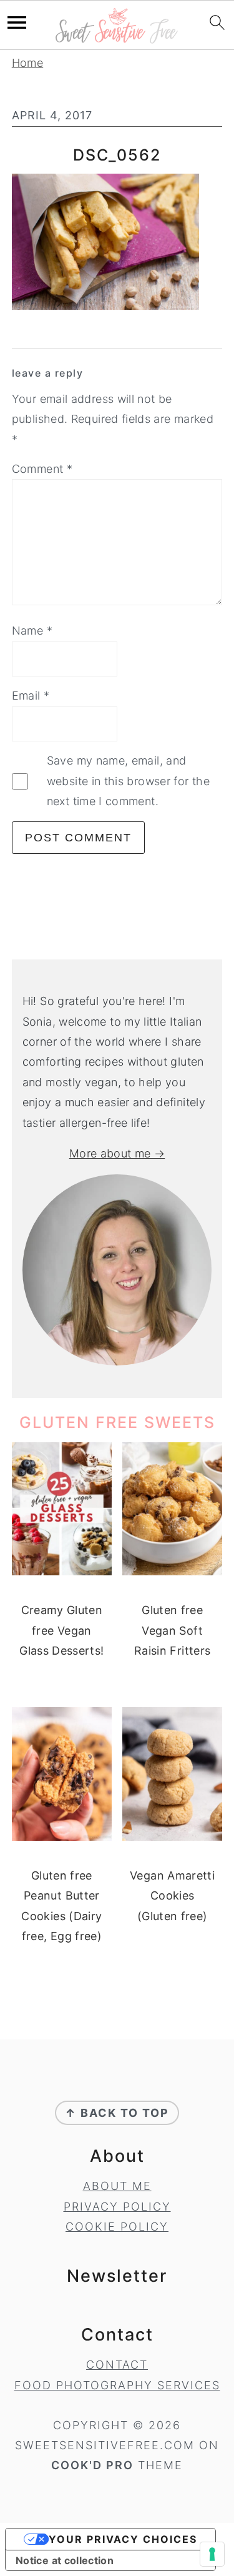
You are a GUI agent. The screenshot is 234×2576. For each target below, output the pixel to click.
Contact (117, 2365)
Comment (42, 469)
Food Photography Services (117, 2385)
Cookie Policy (117, 2227)
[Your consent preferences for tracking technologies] (212, 2554)
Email (31, 696)
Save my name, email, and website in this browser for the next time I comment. (128, 781)
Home (27, 63)
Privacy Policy (117, 2207)
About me (117, 2186)
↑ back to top (117, 2113)
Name (32, 631)
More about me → (117, 1153)
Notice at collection (65, 2560)
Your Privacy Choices (123, 2539)
